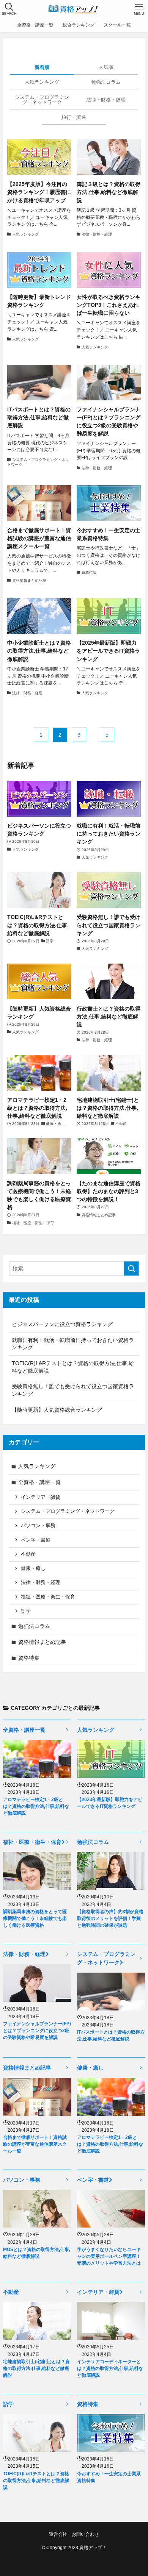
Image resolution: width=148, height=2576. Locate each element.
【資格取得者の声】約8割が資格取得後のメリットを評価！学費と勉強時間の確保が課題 (110, 1918)
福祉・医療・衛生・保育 (48, 1597)
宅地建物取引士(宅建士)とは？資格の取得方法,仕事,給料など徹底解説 (36, 2368)
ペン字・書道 (36, 1540)
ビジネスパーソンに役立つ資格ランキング (62, 1324)
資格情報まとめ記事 (42, 1642)
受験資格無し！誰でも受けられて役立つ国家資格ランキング (73, 1390)
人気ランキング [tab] (42, 82)
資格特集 (29, 1658)
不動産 (28, 1554)
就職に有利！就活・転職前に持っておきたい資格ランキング (73, 1344)
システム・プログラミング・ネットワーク (68, 1511)
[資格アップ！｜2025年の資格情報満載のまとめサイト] (74, 9)
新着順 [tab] (42, 67)
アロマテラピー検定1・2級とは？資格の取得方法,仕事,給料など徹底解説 (36, 1806)
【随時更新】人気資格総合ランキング (57, 1410)
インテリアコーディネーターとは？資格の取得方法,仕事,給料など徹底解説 (110, 2368)
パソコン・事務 (38, 1526)
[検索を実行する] (131, 1268)
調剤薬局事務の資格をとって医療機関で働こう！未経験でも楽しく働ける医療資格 (35, 1918)
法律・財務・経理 (41, 1582)
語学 (26, 1611)
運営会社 (58, 2534)
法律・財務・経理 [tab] (106, 100)
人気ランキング (37, 1466)
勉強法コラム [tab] (106, 82)
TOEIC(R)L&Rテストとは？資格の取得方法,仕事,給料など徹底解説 (73, 1367)
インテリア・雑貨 (41, 1497)
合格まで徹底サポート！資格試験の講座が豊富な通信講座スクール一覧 (35, 2144)
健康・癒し (33, 1568)
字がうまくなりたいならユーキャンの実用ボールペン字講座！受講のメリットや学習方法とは (109, 2256)
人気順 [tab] (106, 67)
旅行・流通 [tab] (74, 117)
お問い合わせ (85, 2534)
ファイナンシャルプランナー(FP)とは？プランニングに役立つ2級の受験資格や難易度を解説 (37, 2031)
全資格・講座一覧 (39, 1482)
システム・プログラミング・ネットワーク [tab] (42, 100)
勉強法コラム (34, 1626)
